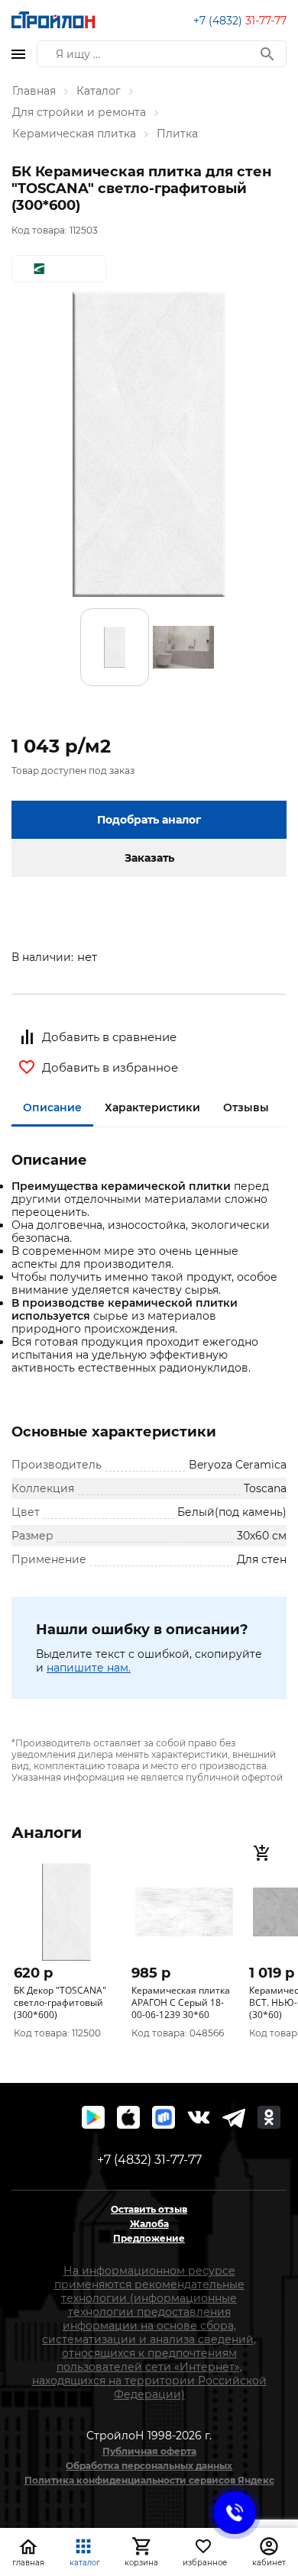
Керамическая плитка (74, 134)
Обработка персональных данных (149, 2466)
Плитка (177, 134)
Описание (52, 1107)
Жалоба (149, 2224)
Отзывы (246, 1107)
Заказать (149, 858)
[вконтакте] (199, 2117)
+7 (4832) (240, 21)
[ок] (269, 2117)
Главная (34, 91)
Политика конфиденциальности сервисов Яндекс (149, 2480)
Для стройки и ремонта (79, 112)
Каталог (99, 91)
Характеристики (152, 1107)
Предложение (149, 2238)
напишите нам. (89, 1668)
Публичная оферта (149, 2451)
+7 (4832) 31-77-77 (149, 2160)
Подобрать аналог (149, 820)
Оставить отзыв (149, 2209)
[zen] (234, 2117)
